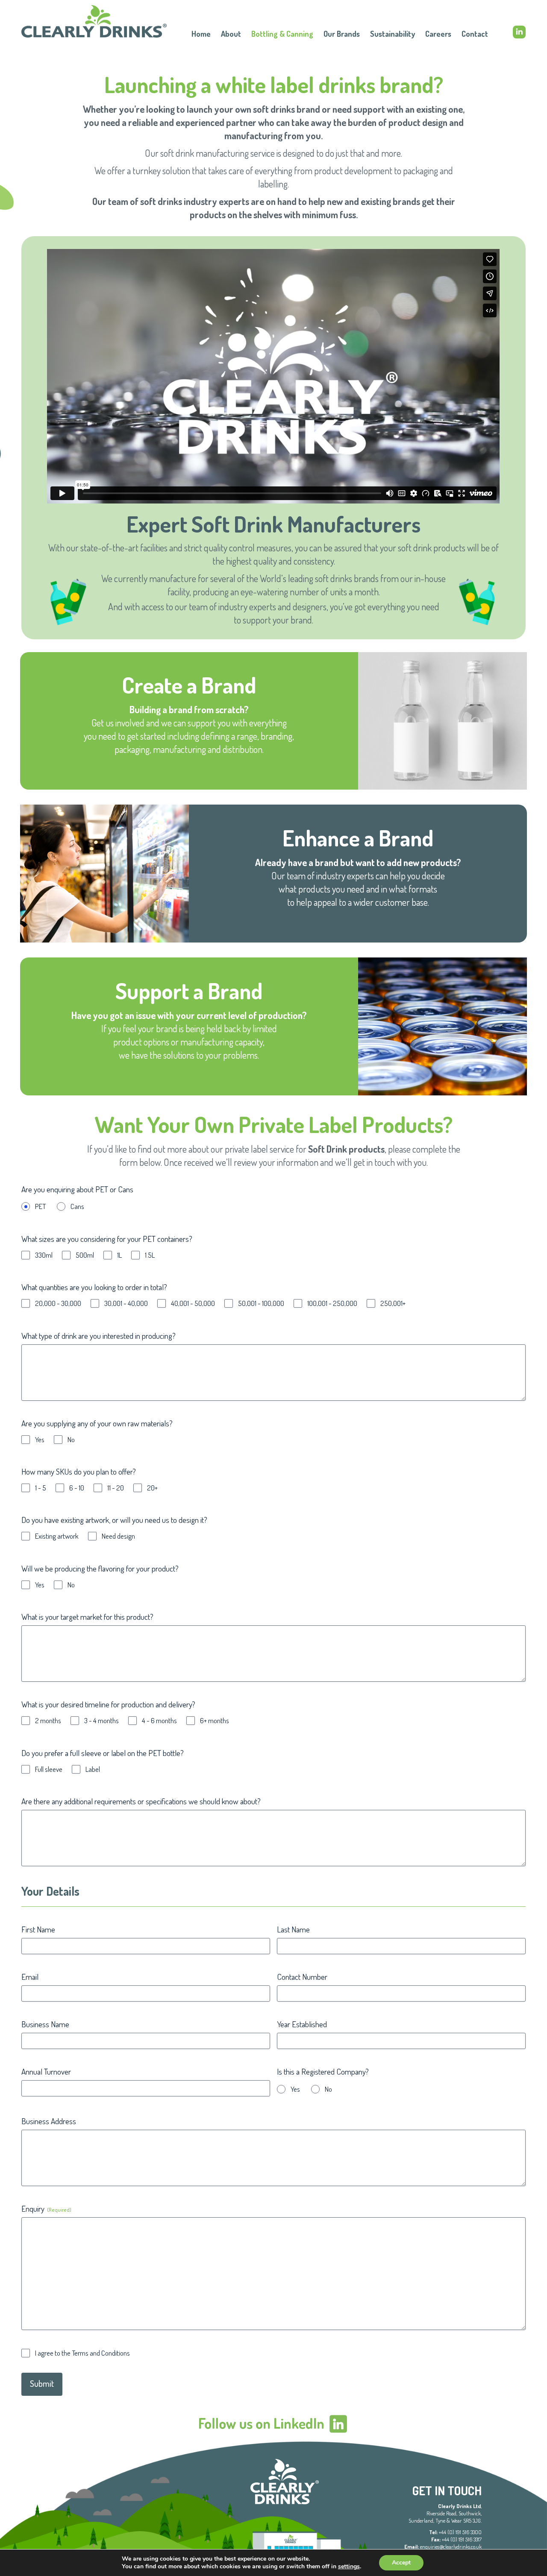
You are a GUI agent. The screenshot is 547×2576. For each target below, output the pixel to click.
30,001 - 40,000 (126, 1303)
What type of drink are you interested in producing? (99, 1336)
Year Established (302, 2024)
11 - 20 (116, 1488)
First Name (38, 1929)
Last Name (293, 1929)
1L (119, 1255)
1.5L (150, 1255)
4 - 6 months (159, 1721)
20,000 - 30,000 (58, 1303)
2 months (48, 1721)
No (71, 1440)
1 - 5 (41, 1488)
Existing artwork (57, 1536)
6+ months (215, 1721)
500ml (85, 1255)
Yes (40, 1440)
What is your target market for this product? (87, 1617)
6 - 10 (77, 1488)
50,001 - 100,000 (261, 1303)
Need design (118, 1536)
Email (30, 1977)
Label (93, 1769)
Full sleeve (49, 1769)
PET (40, 1206)
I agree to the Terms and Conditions (82, 2353)
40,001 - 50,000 (193, 1303)
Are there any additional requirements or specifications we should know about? (141, 1801)
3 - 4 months (101, 1721)
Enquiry (46, 2209)
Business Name (45, 2024)
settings (349, 2567)
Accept (401, 2563)
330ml (44, 1255)
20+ (152, 1488)
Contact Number (302, 1977)
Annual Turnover (46, 2071)
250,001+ (393, 1303)
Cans (77, 1206)
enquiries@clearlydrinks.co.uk (451, 2547)
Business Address (49, 2121)
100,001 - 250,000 (332, 1303)
